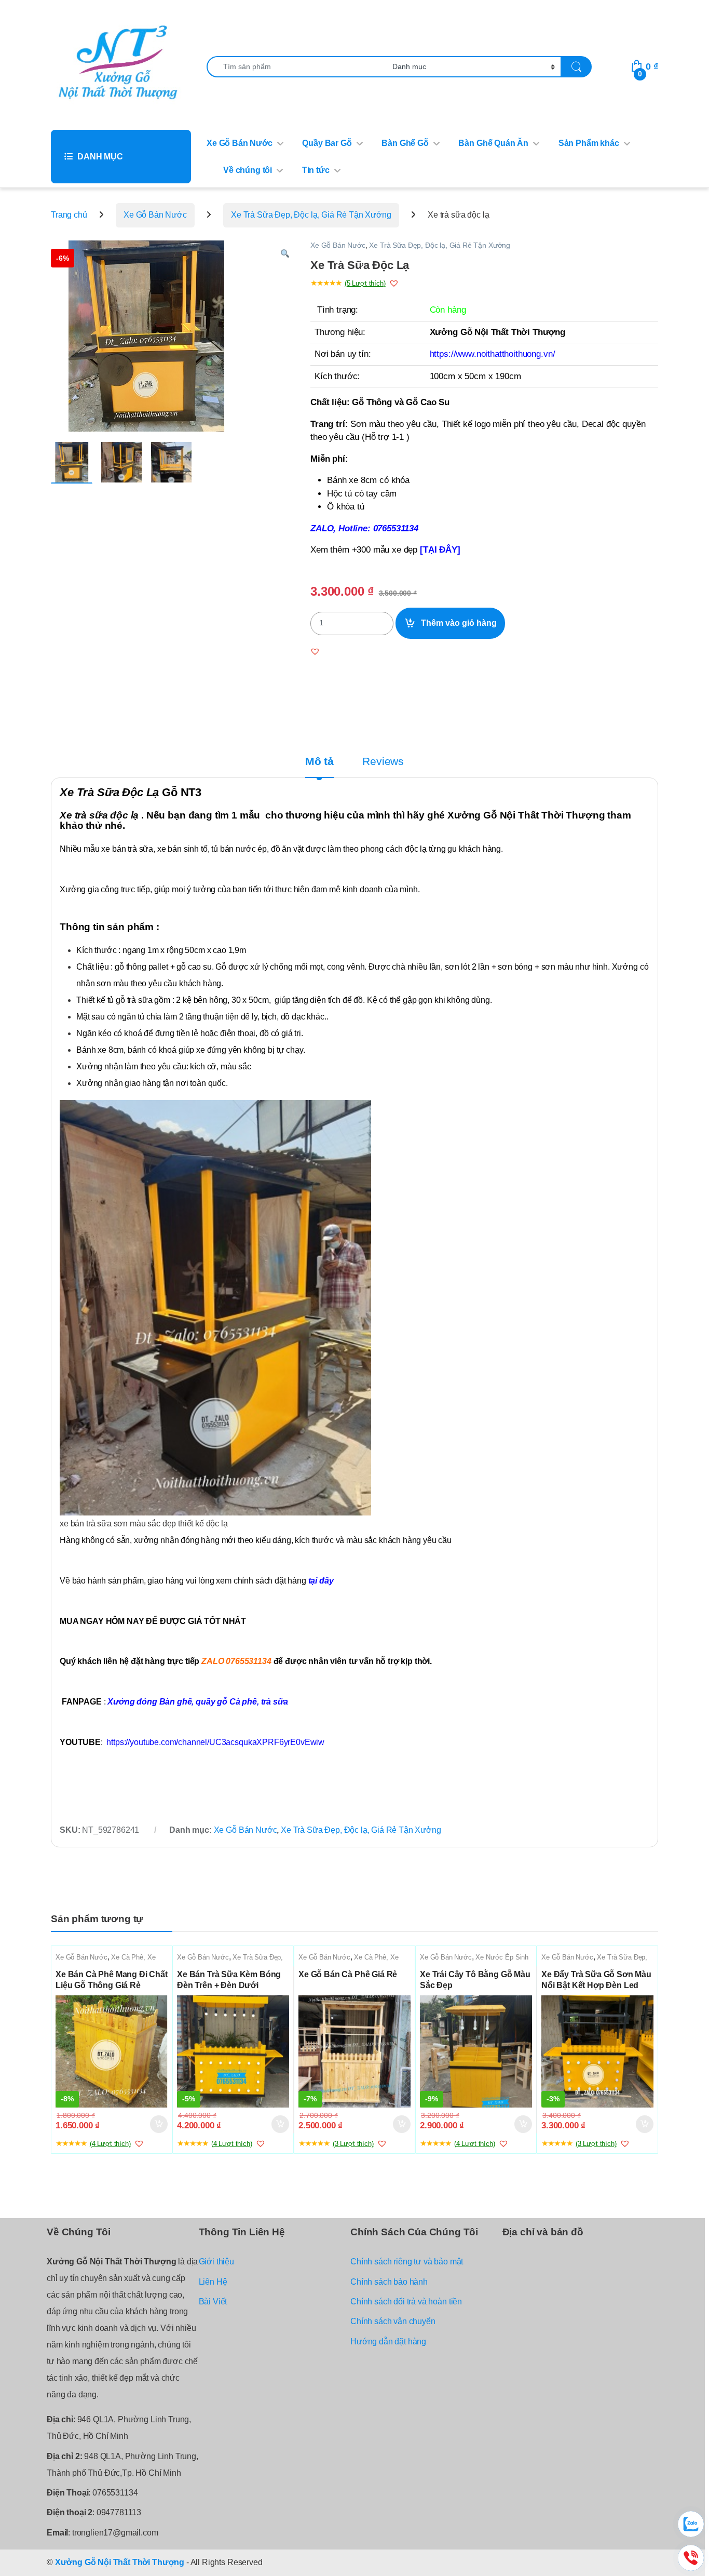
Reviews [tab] (383, 762)
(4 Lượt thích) (110, 2144)
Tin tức (316, 170)
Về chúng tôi (248, 170)
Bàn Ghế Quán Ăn (493, 143)
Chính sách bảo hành (389, 2282)
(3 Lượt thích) (353, 2144)
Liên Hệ (213, 2282)
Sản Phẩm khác (589, 143)
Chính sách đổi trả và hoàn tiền (406, 2302)
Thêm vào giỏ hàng (459, 623)
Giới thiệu (216, 2262)
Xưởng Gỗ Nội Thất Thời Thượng (120, 2562)
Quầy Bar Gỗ (327, 143)
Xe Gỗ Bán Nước (240, 143)
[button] (285, 254)
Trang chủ (69, 215)
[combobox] (297, 67)
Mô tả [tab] (319, 762)
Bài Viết (213, 2302)
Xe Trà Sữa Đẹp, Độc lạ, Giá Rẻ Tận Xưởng (311, 215)
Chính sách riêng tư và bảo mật (407, 2262)
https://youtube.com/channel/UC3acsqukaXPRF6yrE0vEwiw (215, 1742)
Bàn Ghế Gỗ (405, 143)
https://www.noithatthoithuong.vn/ (493, 354)
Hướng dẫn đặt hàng (388, 2342)
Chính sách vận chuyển (393, 2321)
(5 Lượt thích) (365, 283)
